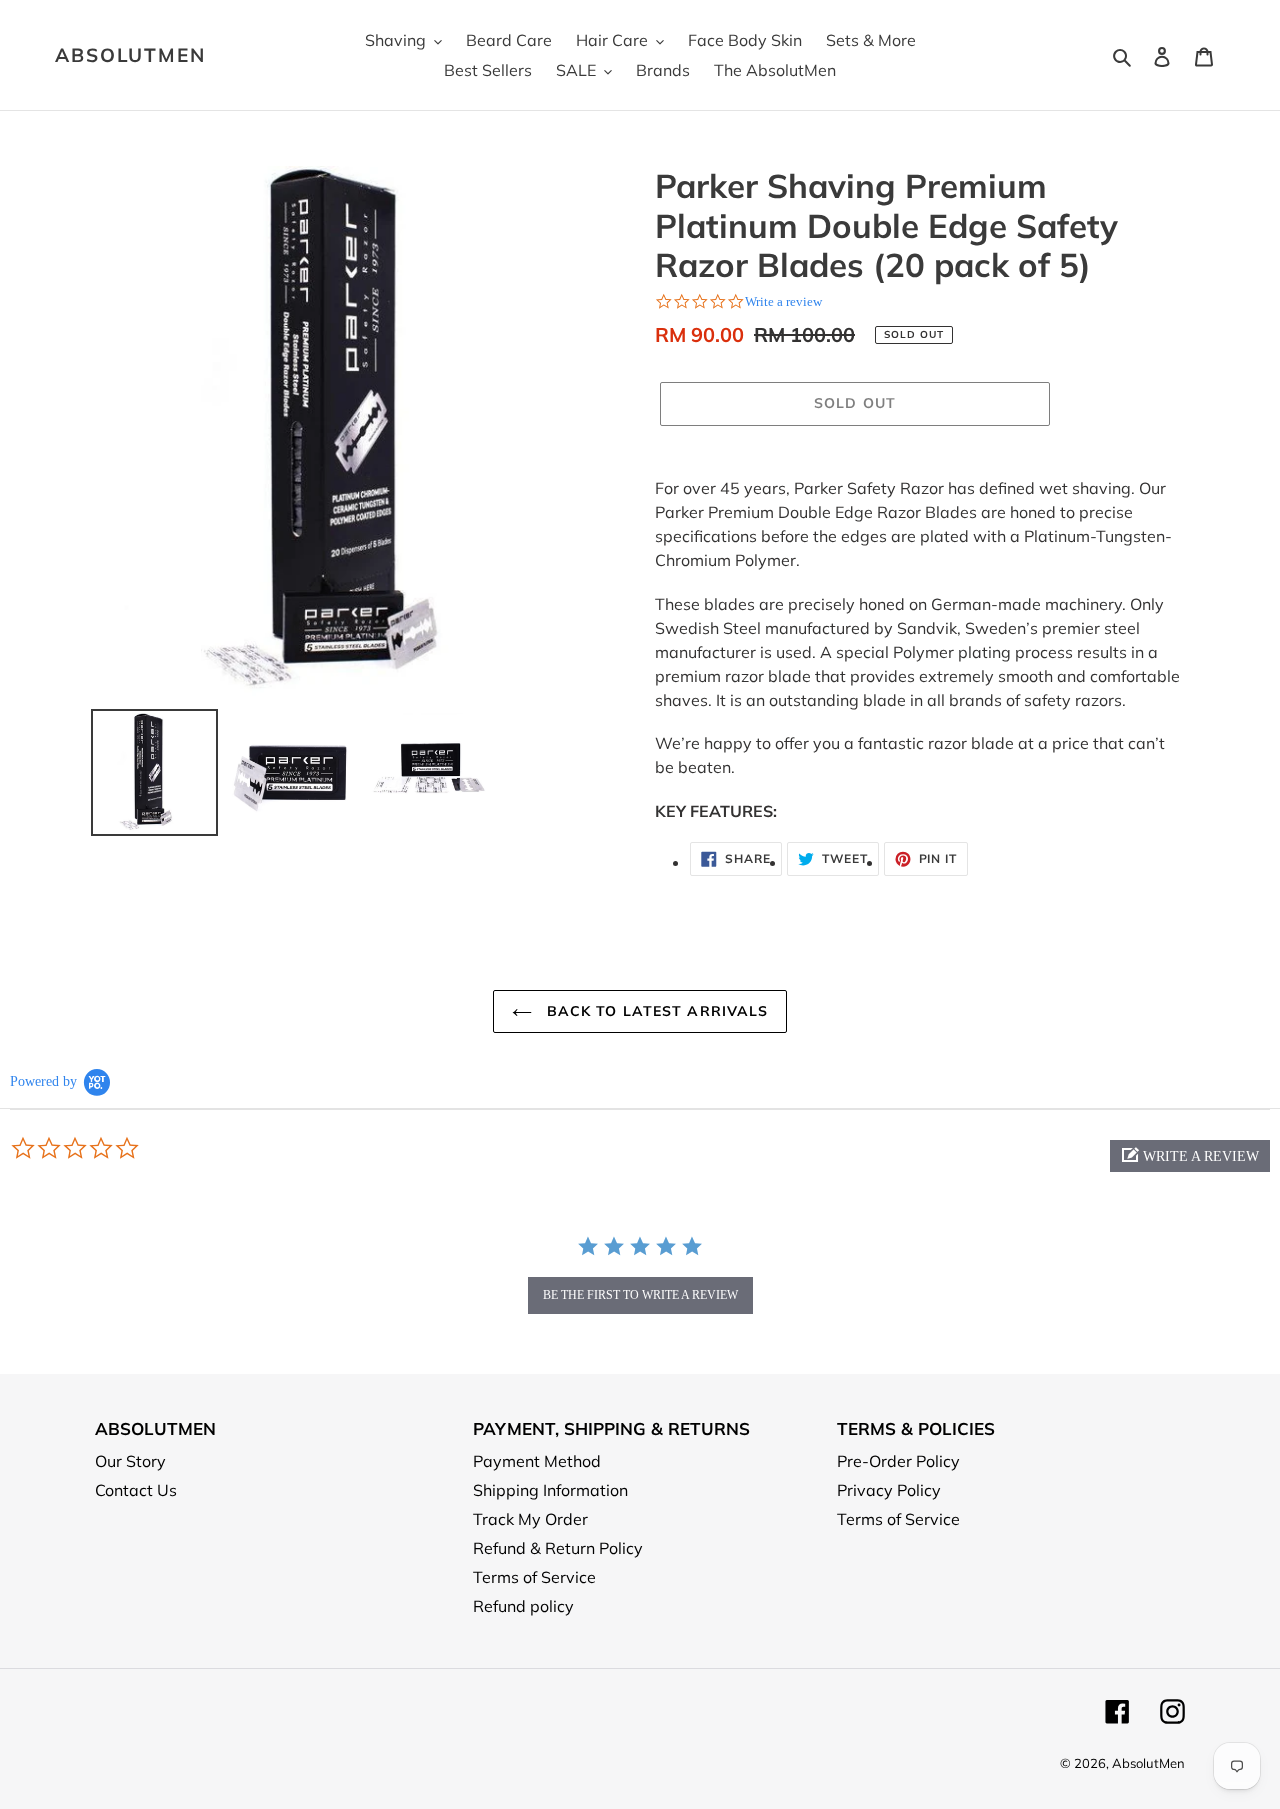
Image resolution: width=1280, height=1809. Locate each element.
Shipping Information (550, 1490)
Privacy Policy (889, 1490)
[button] (1190, 1156)
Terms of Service (534, 1577)
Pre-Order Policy (898, 1461)
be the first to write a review (640, 1295)
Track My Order (530, 1519)
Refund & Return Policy (558, 1548)
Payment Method (537, 1461)
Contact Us (136, 1490)
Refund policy (523, 1606)
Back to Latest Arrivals (655, 1011)
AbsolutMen (130, 55)
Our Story (130, 1461)
